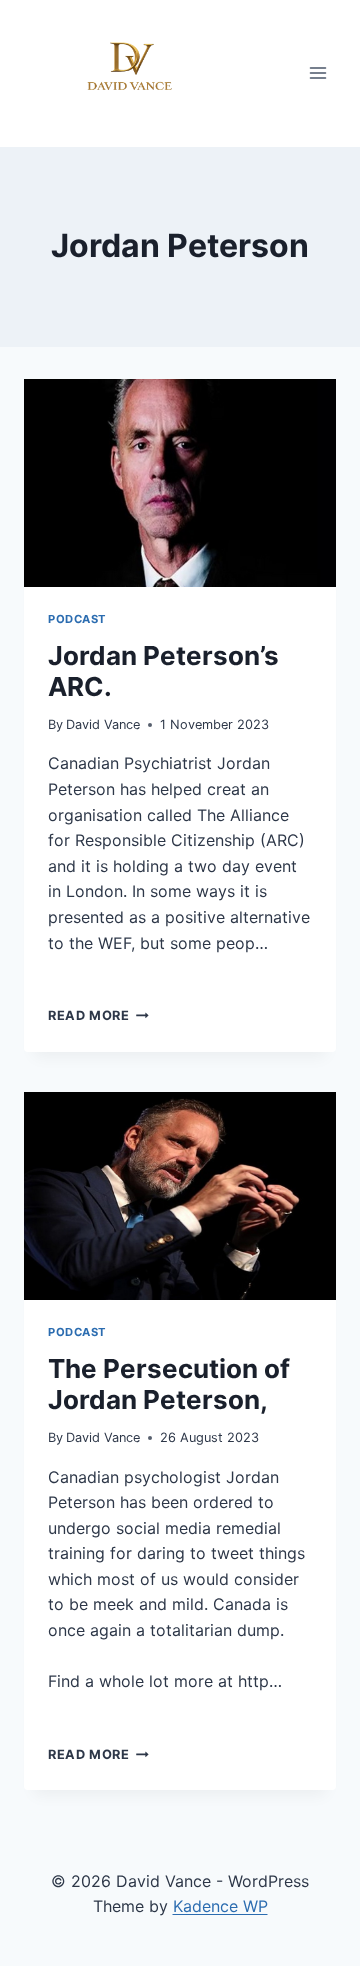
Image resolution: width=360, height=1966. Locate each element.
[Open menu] (317, 73)
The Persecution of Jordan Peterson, (169, 1384)
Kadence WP (220, 1906)
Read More (98, 1015)
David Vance (103, 724)
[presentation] (180, 483)
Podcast (77, 619)
